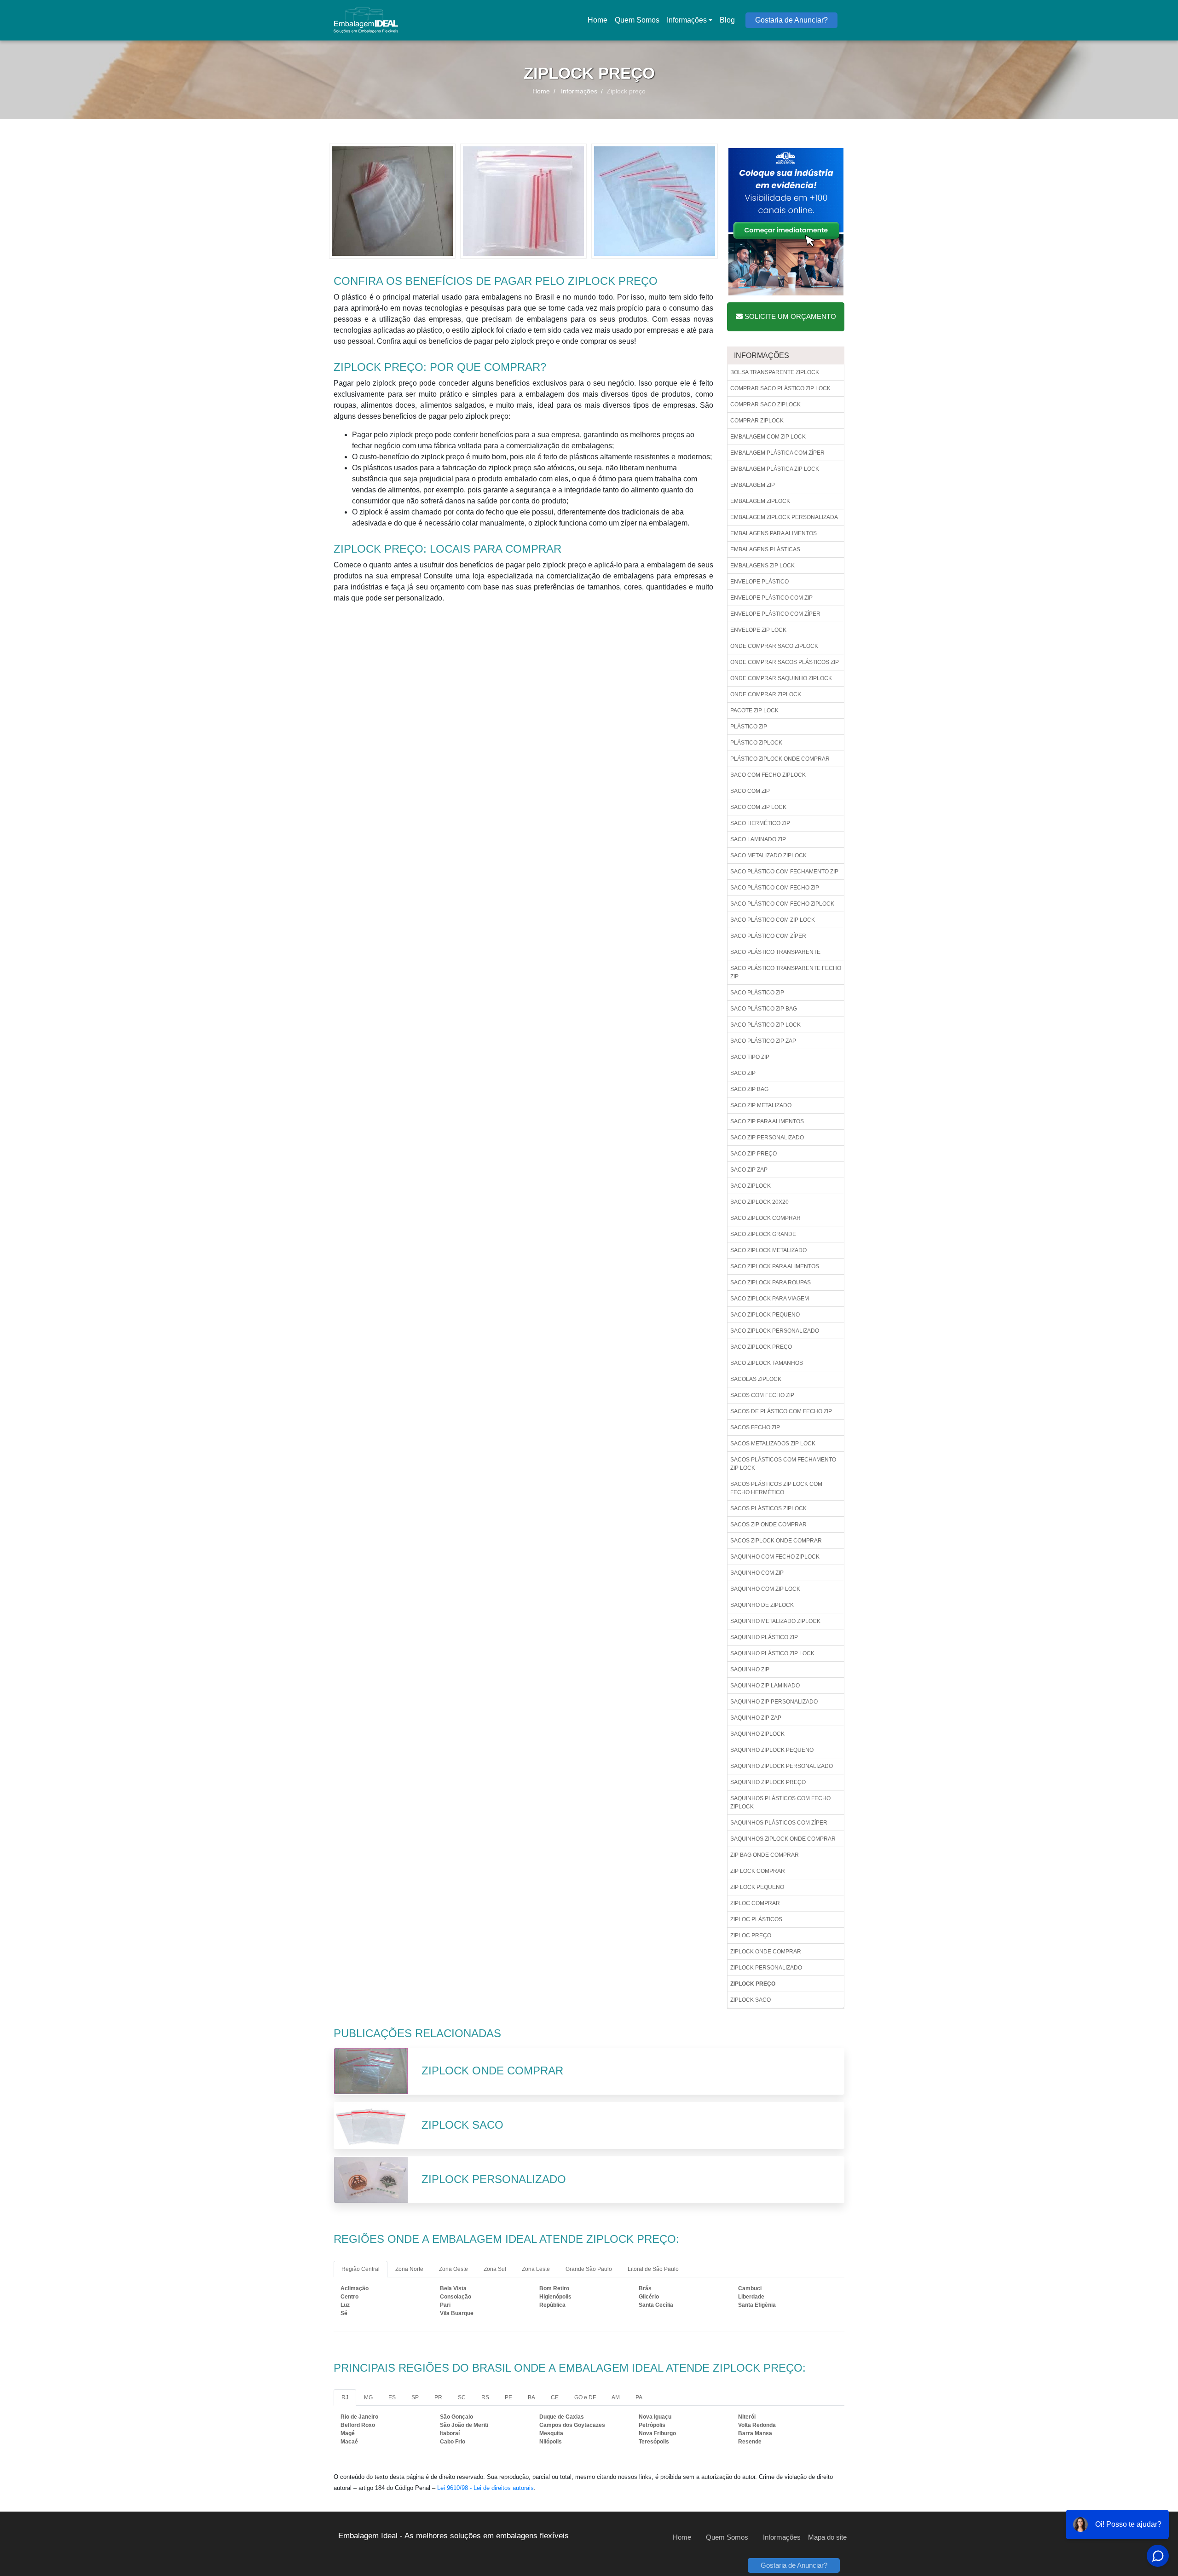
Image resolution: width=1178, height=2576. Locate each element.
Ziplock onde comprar (766, 1952)
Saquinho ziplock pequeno (772, 1750)
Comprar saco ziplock (765, 404)
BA (531, 2397)
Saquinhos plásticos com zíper (779, 1823)
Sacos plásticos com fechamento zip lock (783, 1464)
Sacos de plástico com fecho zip (781, 1411)
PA (639, 2397)
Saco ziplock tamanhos (767, 1363)
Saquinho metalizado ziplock (775, 1621)
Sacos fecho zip (755, 1427)
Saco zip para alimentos (767, 1121)
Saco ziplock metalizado (768, 1250)
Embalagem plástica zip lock (775, 469)
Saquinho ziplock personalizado (782, 1766)
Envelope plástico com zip (771, 598)
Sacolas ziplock (756, 1379)
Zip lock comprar (758, 1871)
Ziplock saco (751, 2000)
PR (438, 2397)
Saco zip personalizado (767, 1138)
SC (462, 2397)
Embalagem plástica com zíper (777, 453)
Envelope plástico (759, 582)
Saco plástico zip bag (764, 1009)
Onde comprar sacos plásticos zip (785, 662)
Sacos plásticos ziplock (768, 1508)
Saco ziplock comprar (765, 1218)
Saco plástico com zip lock (773, 920)
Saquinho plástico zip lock (772, 1653)
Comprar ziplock (757, 421)
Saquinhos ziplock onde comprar (783, 1839)
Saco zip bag (749, 1089)
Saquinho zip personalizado (774, 1702)
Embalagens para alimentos (774, 533)
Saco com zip (750, 791)
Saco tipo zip (750, 1057)
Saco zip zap (749, 1170)
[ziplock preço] (392, 200)
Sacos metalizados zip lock (773, 1444)
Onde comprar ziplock (766, 694)
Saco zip (743, 1073)
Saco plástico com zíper (768, 936)
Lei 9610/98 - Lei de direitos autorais (485, 2488)
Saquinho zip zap (756, 1718)
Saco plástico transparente (775, 952)
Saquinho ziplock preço (768, 1782)
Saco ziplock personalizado (775, 1331)
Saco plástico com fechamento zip (784, 872)
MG (368, 2397)
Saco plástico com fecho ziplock (782, 904)
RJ (345, 2397)
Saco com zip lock (758, 807)
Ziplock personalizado (766, 1968)
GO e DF (585, 2397)
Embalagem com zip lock (768, 437)
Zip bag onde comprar (765, 1855)
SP (415, 2397)
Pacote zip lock (754, 710)
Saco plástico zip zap (763, 1041)
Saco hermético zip (760, 823)
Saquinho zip (750, 1669)
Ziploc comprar (755, 1903)
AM (616, 2397)
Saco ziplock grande (763, 1234)
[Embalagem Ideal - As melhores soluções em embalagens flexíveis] (366, 20)
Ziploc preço (751, 1935)
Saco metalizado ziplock (768, 855)
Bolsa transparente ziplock (775, 372)
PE (508, 2397)
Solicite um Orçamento (789, 316)
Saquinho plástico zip (764, 1637)
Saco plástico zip (757, 993)
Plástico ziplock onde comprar (780, 759)
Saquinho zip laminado (765, 1686)
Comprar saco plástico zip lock (780, 388)
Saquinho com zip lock (765, 1589)
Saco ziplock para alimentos (775, 1266)
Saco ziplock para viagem (770, 1299)
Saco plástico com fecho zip (775, 888)
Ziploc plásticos (756, 1919)
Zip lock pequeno (757, 1887)
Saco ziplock (751, 1186)
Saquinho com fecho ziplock (775, 1557)
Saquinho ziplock (757, 1734)
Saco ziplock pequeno (765, 1315)
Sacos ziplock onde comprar (776, 1541)
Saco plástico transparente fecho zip (786, 972)
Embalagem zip (753, 485)
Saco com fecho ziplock (768, 775)
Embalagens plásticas (765, 549)
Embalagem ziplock (760, 501)
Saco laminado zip (758, 839)
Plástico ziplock (756, 743)
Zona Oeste (453, 2269)
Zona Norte (409, 2269)
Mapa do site (827, 2537)
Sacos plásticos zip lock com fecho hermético (776, 1488)
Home (599, 23)
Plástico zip (749, 727)
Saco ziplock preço (761, 1347)
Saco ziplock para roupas (771, 1282)
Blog (727, 20)
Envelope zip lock (758, 630)
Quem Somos (637, 20)
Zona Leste (536, 2269)
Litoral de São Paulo (653, 2269)
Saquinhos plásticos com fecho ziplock (780, 1802)
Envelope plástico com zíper (775, 614)
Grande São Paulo (589, 2269)
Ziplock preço (753, 1984)
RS (485, 2397)
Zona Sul (495, 2269)
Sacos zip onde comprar (768, 1525)
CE (555, 2397)
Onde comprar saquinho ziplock (781, 678)
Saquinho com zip (757, 1573)
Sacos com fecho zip (762, 1395)
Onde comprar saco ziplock (774, 646)
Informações (687, 20)
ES (392, 2397)
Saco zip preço (754, 1154)
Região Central (361, 2269)
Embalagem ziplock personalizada (784, 517)
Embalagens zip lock (762, 566)
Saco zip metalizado (761, 1105)
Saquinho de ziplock (762, 1605)
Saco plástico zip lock (765, 1025)
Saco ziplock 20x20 (759, 1202)
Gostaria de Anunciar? (791, 20)
